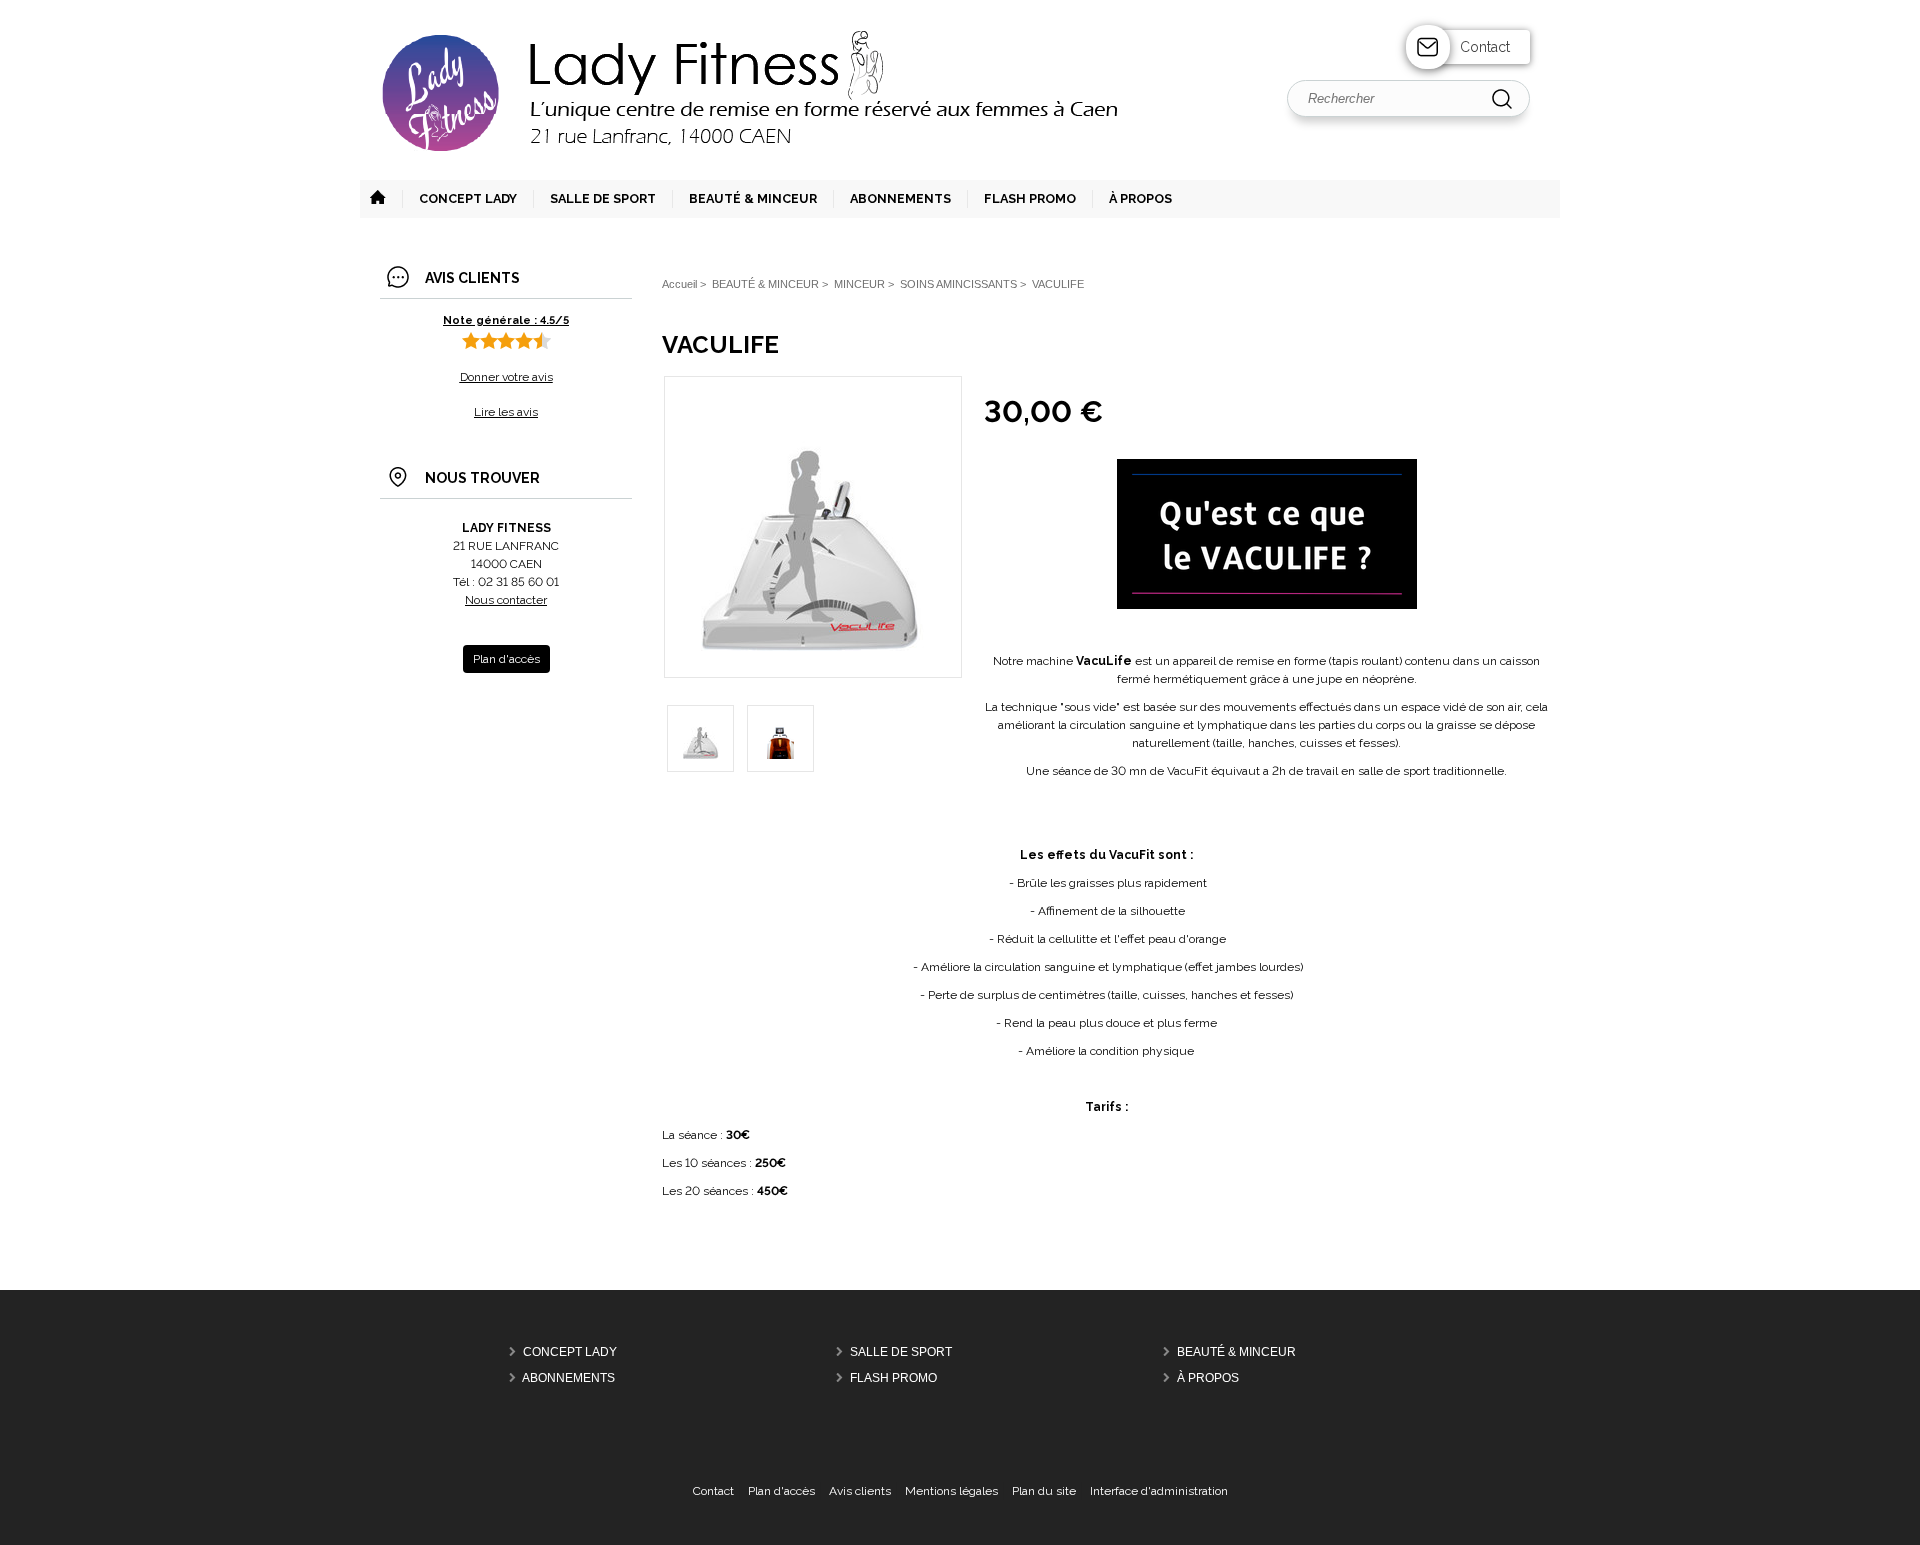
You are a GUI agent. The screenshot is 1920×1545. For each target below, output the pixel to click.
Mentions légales (951, 1491)
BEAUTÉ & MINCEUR (1236, 1352)
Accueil (679, 284)
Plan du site (1044, 1491)
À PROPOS (1208, 1378)
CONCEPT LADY (570, 1352)
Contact (1485, 47)
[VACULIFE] (812, 647)
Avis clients (860, 1491)
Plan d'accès (781, 1491)
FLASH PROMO (893, 1378)
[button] (594, 199)
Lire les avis (506, 412)
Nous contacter (506, 600)
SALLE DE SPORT (901, 1352)
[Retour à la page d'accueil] (960, 178)
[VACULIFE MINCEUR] (780, 738)
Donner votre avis (506, 377)
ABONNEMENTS (568, 1378)
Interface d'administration (1159, 1491)
